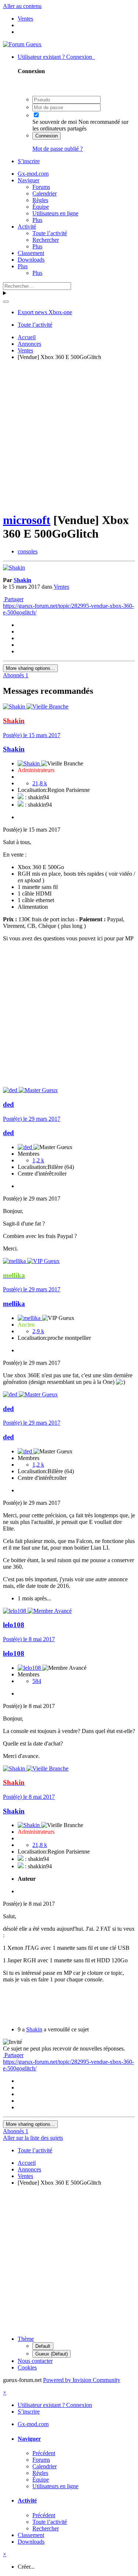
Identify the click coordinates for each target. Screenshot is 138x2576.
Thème (26, 2339)
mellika (14, 1304)
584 (37, 1681)
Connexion (47, 136)
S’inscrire (29, 161)
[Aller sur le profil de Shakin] (14, 568)
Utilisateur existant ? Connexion (56, 57)
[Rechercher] (6, 302)
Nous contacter (35, 2361)
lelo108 (14, 1625)
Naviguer (29, 180)
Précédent (44, 2453)
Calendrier (45, 193)
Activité (27, 227)
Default (43, 2346)
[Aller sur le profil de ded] (11, 1090)
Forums (41, 187)
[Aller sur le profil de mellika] (15, 1261)
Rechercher (46, 240)
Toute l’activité (50, 233)
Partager (13, 599)
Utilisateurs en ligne (55, 213)
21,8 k (40, 783)
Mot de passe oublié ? (58, 149)
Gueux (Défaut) (52, 2354)
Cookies (27, 2367)
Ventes (61, 587)
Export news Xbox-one (45, 312)
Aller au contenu (22, 6)
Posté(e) (32, 735)
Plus (37, 220)
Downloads (31, 260)
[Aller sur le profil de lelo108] (15, 1611)
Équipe (41, 207)
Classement (31, 253)
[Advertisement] (69, 435)
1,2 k (38, 1160)
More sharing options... (30, 668)
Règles (40, 200)
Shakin (22, 580)
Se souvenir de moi (55, 122)
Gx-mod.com (33, 174)
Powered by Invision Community (82, 2380)
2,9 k (38, 1331)
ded (8, 1104)
